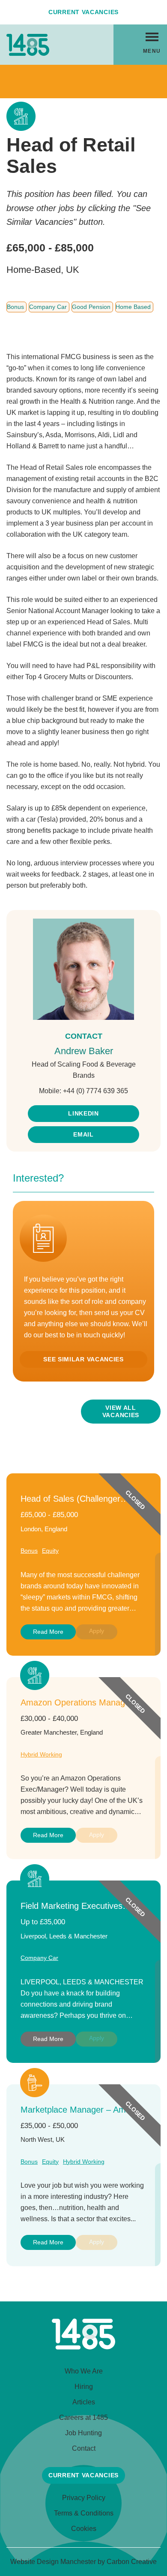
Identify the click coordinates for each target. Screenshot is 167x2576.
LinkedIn (83, 1113)
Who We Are (84, 2371)
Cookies (84, 2529)
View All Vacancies (121, 1411)
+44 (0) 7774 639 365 (95, 1091)
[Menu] (152, 36)
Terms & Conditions (84, 2513)
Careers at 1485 (83, 2417)
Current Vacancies (83, 12)
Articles (84, 2402)
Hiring (84, 2387)
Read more (48, 1632)
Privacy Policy (84, 2498)
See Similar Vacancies (83, 1359)
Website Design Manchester (53, 2562)
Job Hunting (83, 2433)
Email (83, 1134)
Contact (84, 2448)
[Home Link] (83, 2347)
